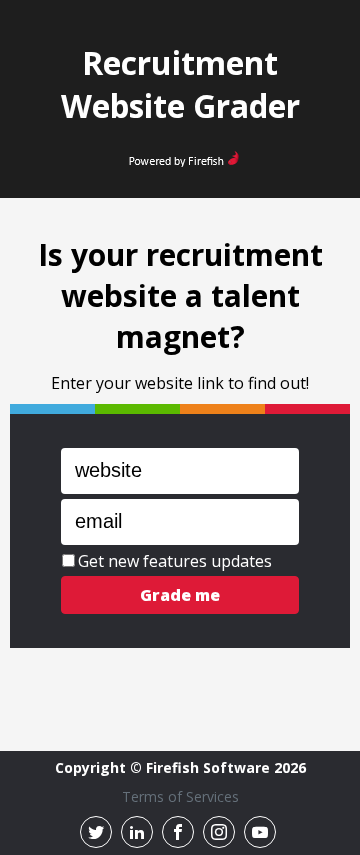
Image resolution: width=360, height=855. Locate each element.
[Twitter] (96, 832)
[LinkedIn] (137, 832)
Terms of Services (180, 796)
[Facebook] (178, 832)
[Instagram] (219, 832)
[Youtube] (260, 832)
